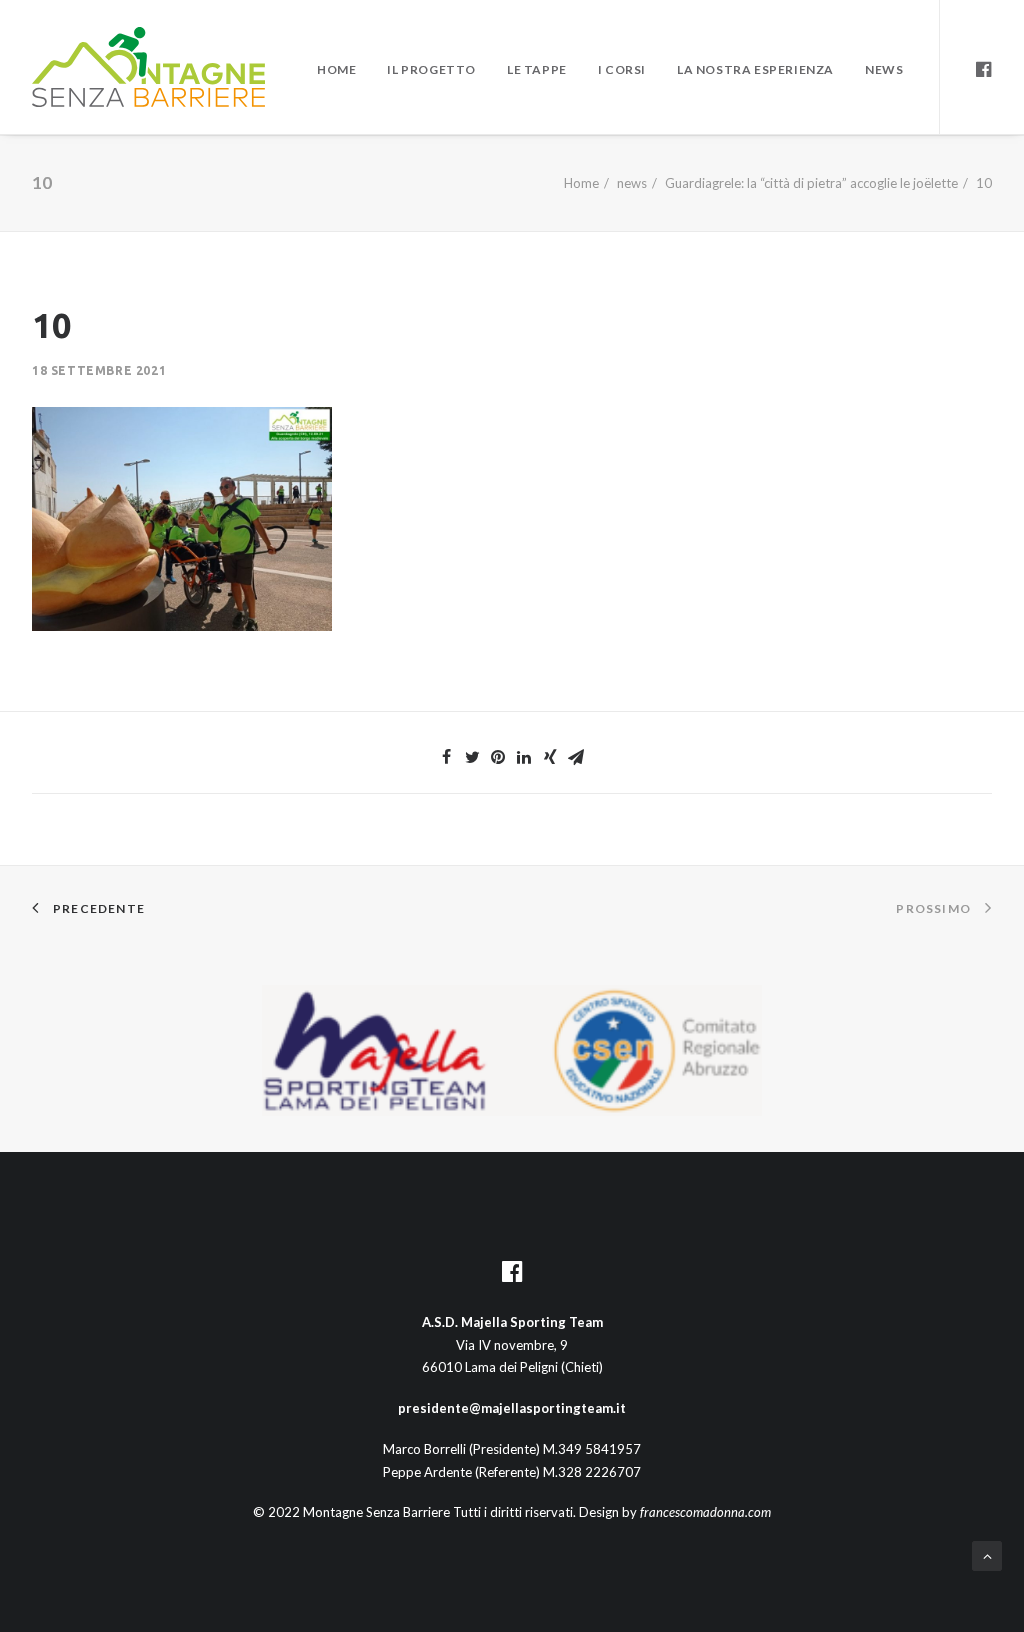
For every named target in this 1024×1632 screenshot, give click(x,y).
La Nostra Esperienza (755, 69)
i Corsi (622, 69)
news (632, 183)
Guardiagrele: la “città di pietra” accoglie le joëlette (811, 183)
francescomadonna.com (705, 1512)
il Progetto (431, 69)
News (884, 69)
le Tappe (537, 69)
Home (336, 69)
